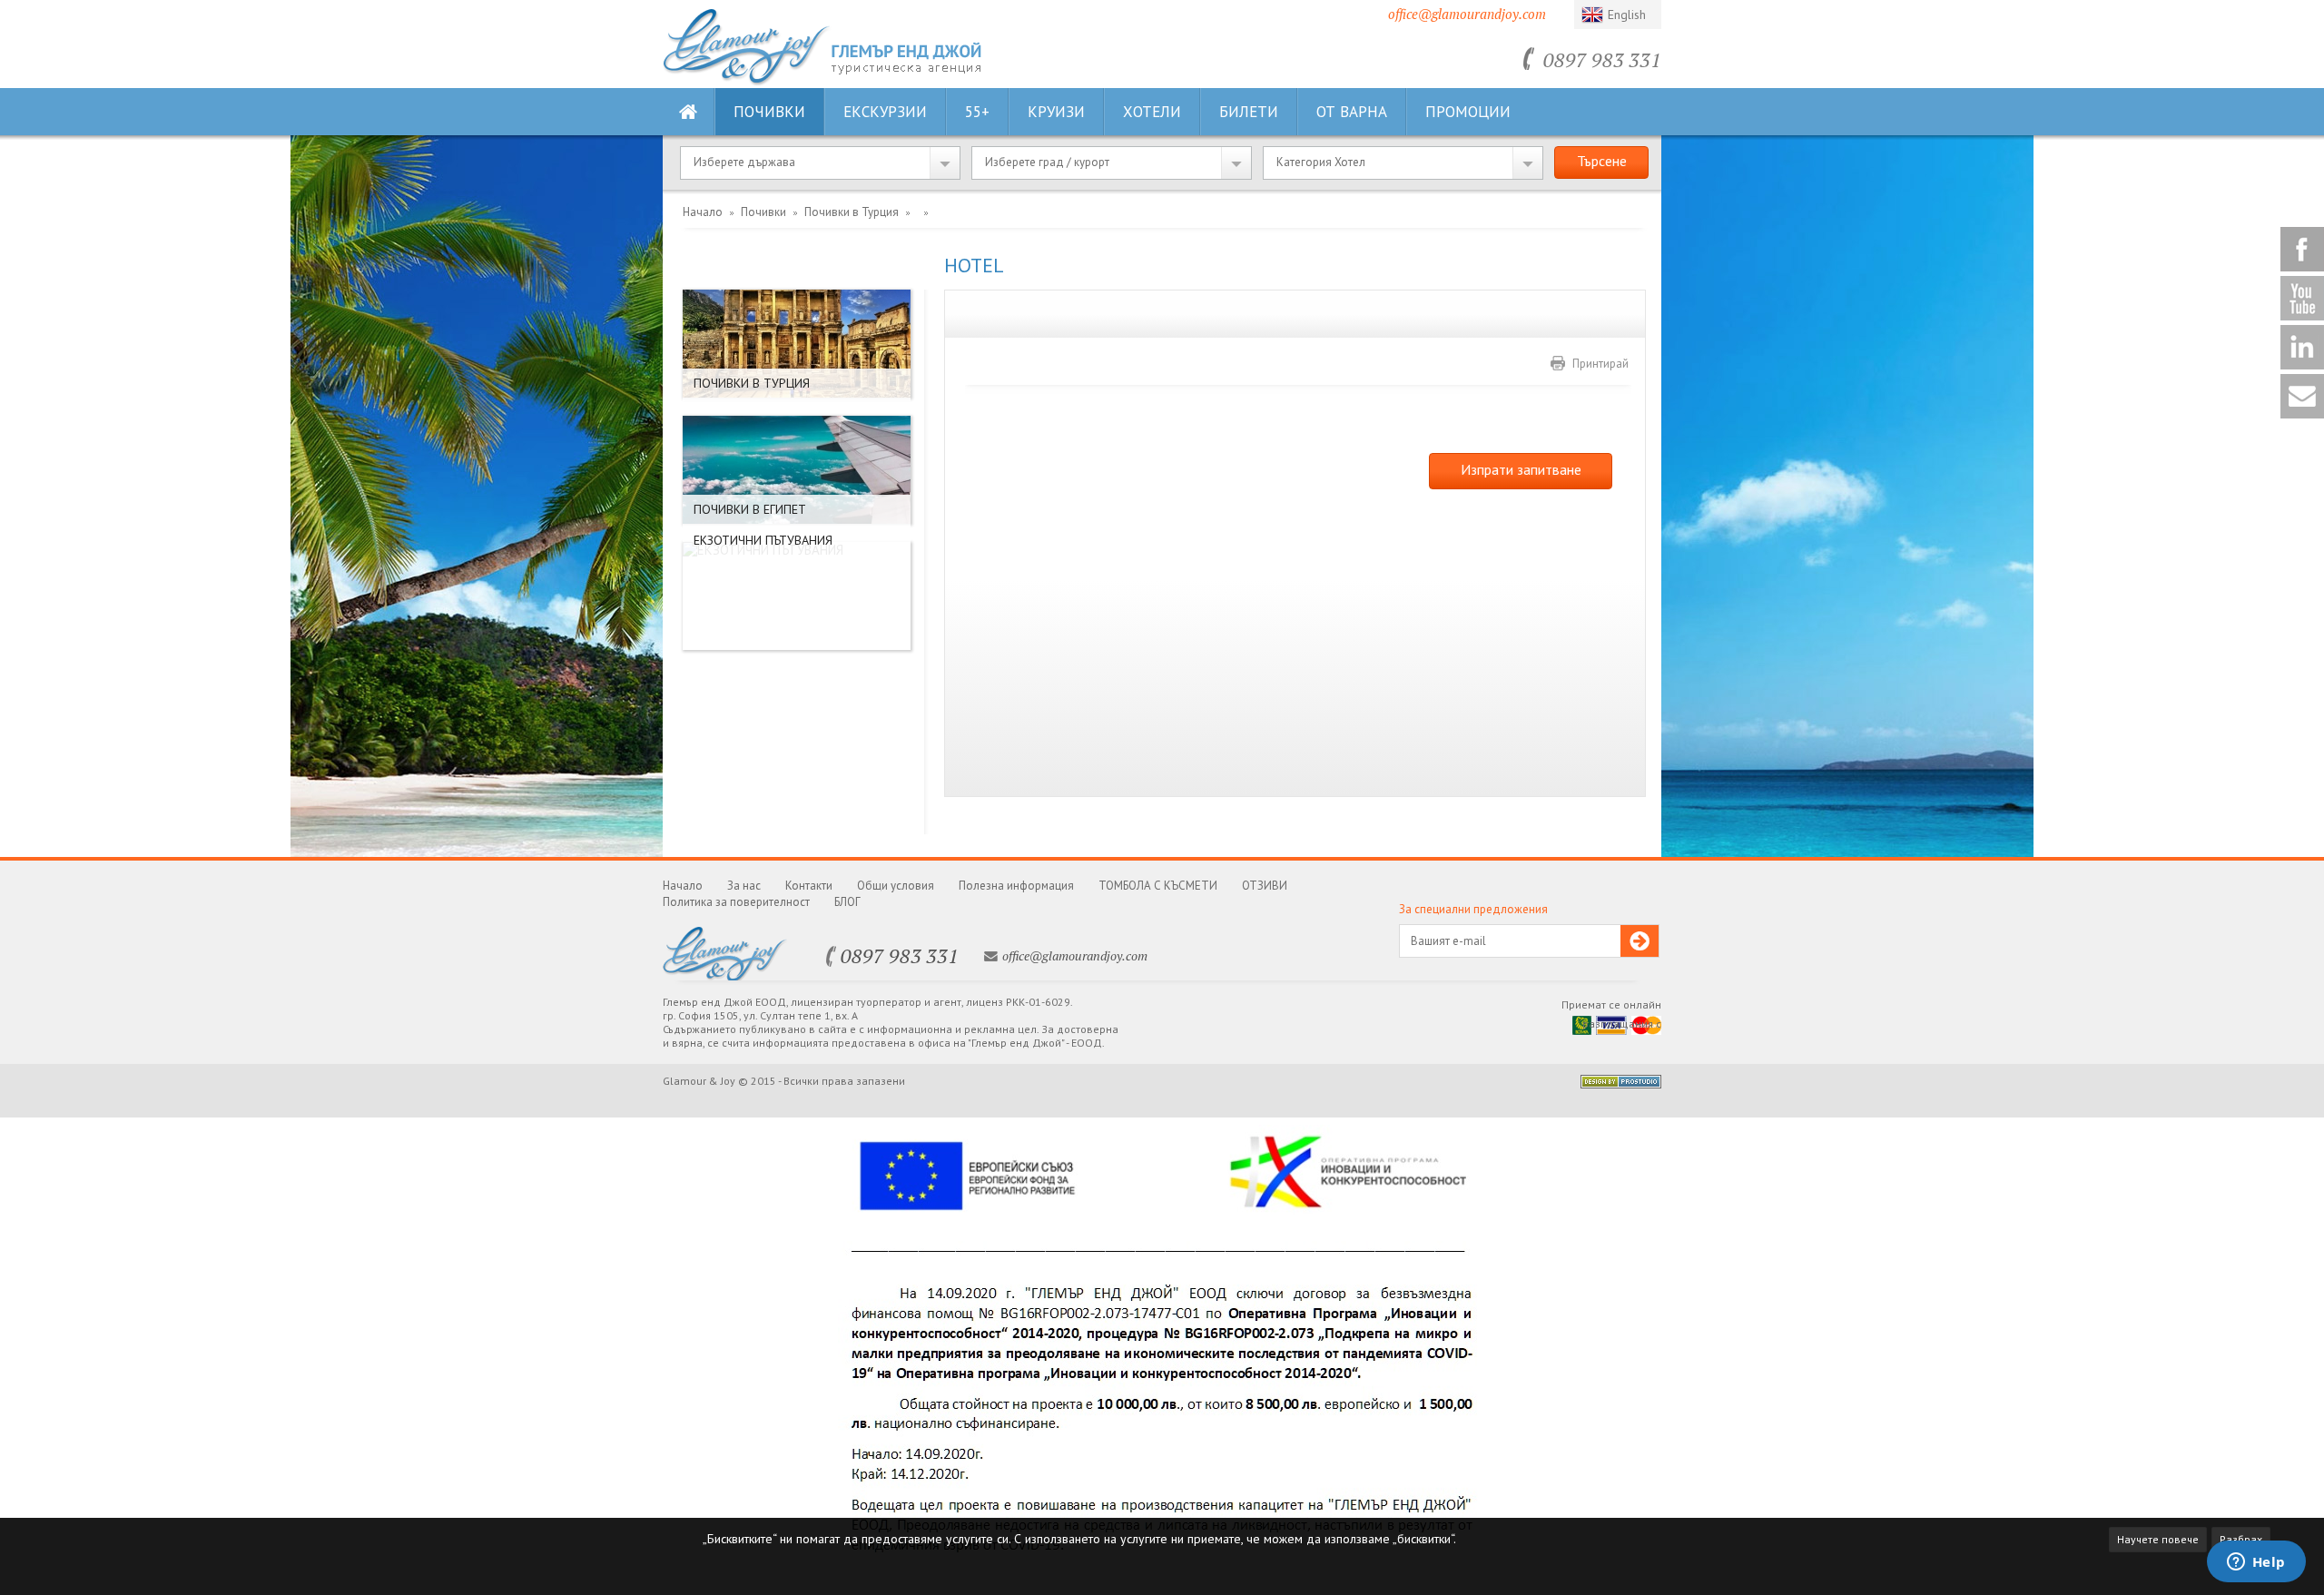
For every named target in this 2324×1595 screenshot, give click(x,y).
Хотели (1152, 112)
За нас (744, 886)
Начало (703, 212)
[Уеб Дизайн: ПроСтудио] (1621, 1083)
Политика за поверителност (736, 902)
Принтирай (1600, 364)
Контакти (809, 886)
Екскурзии (885, 112)
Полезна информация (1016, 886)
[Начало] (747, 81)
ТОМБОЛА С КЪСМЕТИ (1158, 886)
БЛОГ (847, 902)
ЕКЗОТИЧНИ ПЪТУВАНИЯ (763, 540)
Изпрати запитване (1521, 469)
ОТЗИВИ (1265, 886)
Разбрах (2241, 1539)
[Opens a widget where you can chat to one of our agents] (2256, 1563)
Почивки (769, 112)
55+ (977, 112)
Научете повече (2158, 1539)
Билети (1249, 112)
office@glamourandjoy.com (1467, 14)
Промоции (1468, 112)
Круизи (1056, 112)
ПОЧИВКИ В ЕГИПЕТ (750, 509)
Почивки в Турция (852, 212)
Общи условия (896, 886)
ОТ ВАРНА (1352, 112)
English (1627, 15)
